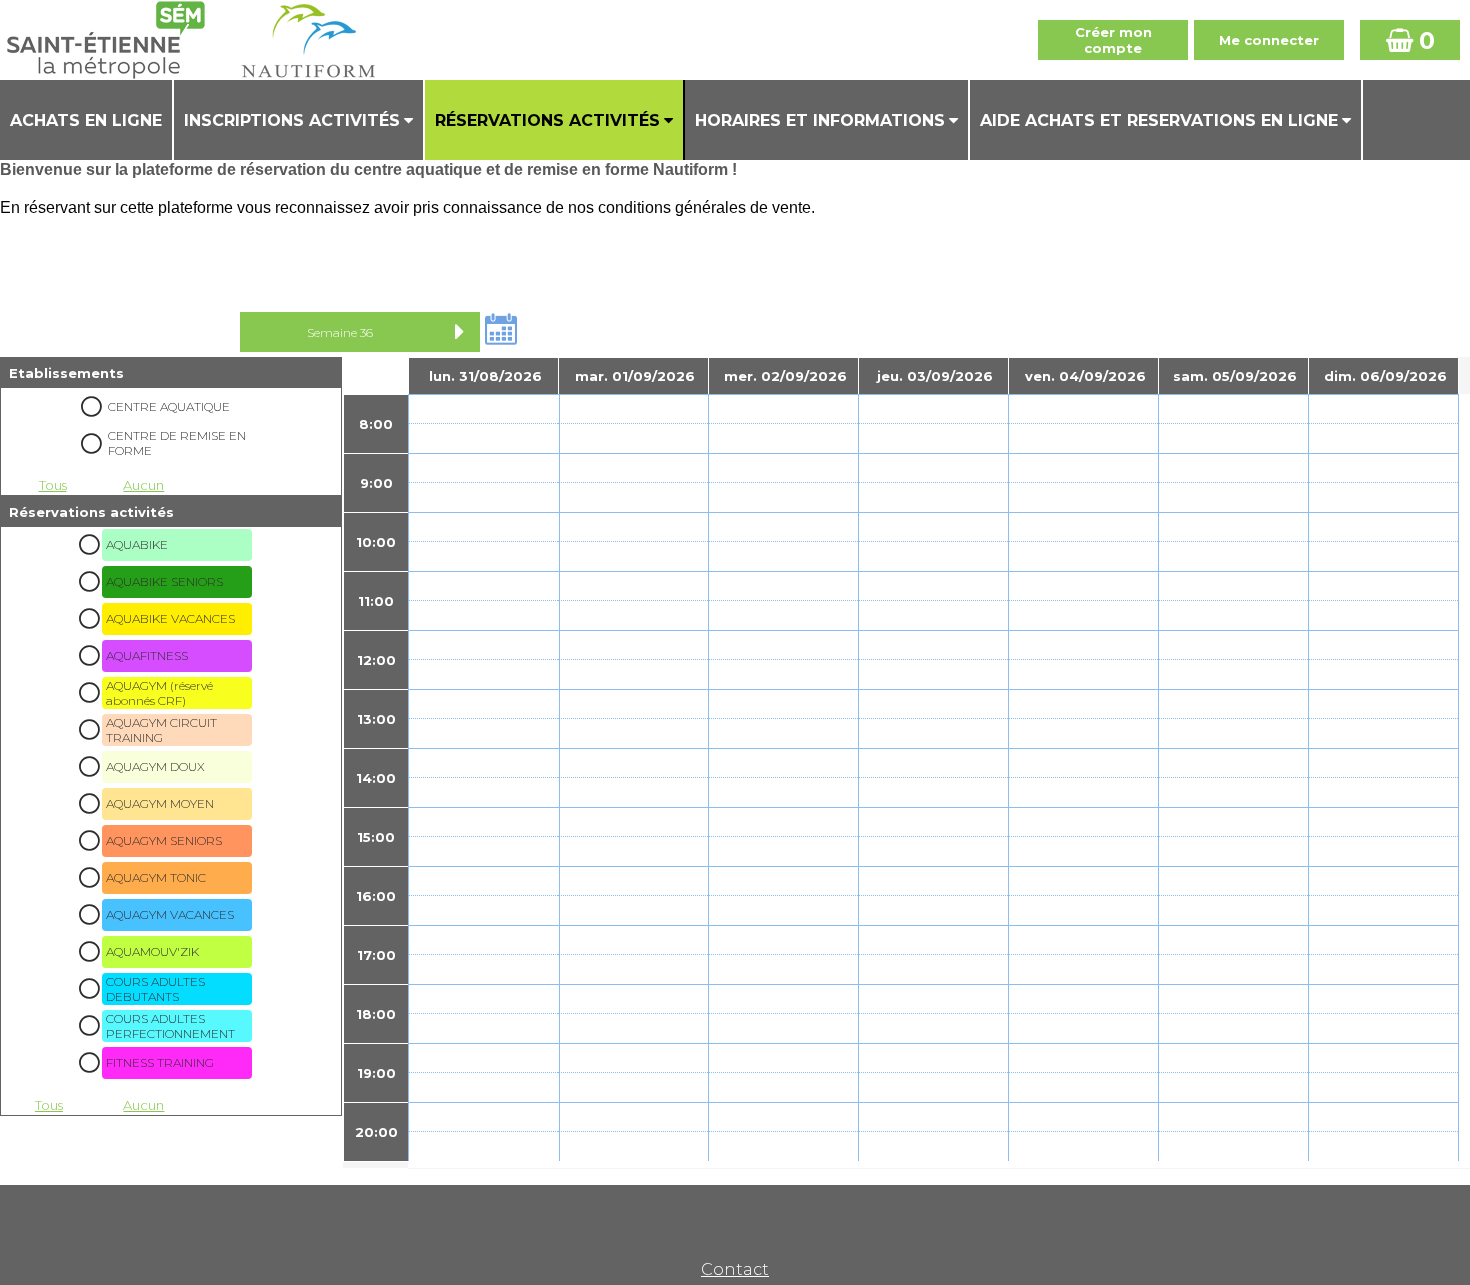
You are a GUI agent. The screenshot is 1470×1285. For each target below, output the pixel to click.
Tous (53, 485)
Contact (735, 1269)
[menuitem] (87, 120)
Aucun (143, 485)
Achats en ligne (86, 120)
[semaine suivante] (460, 332)
